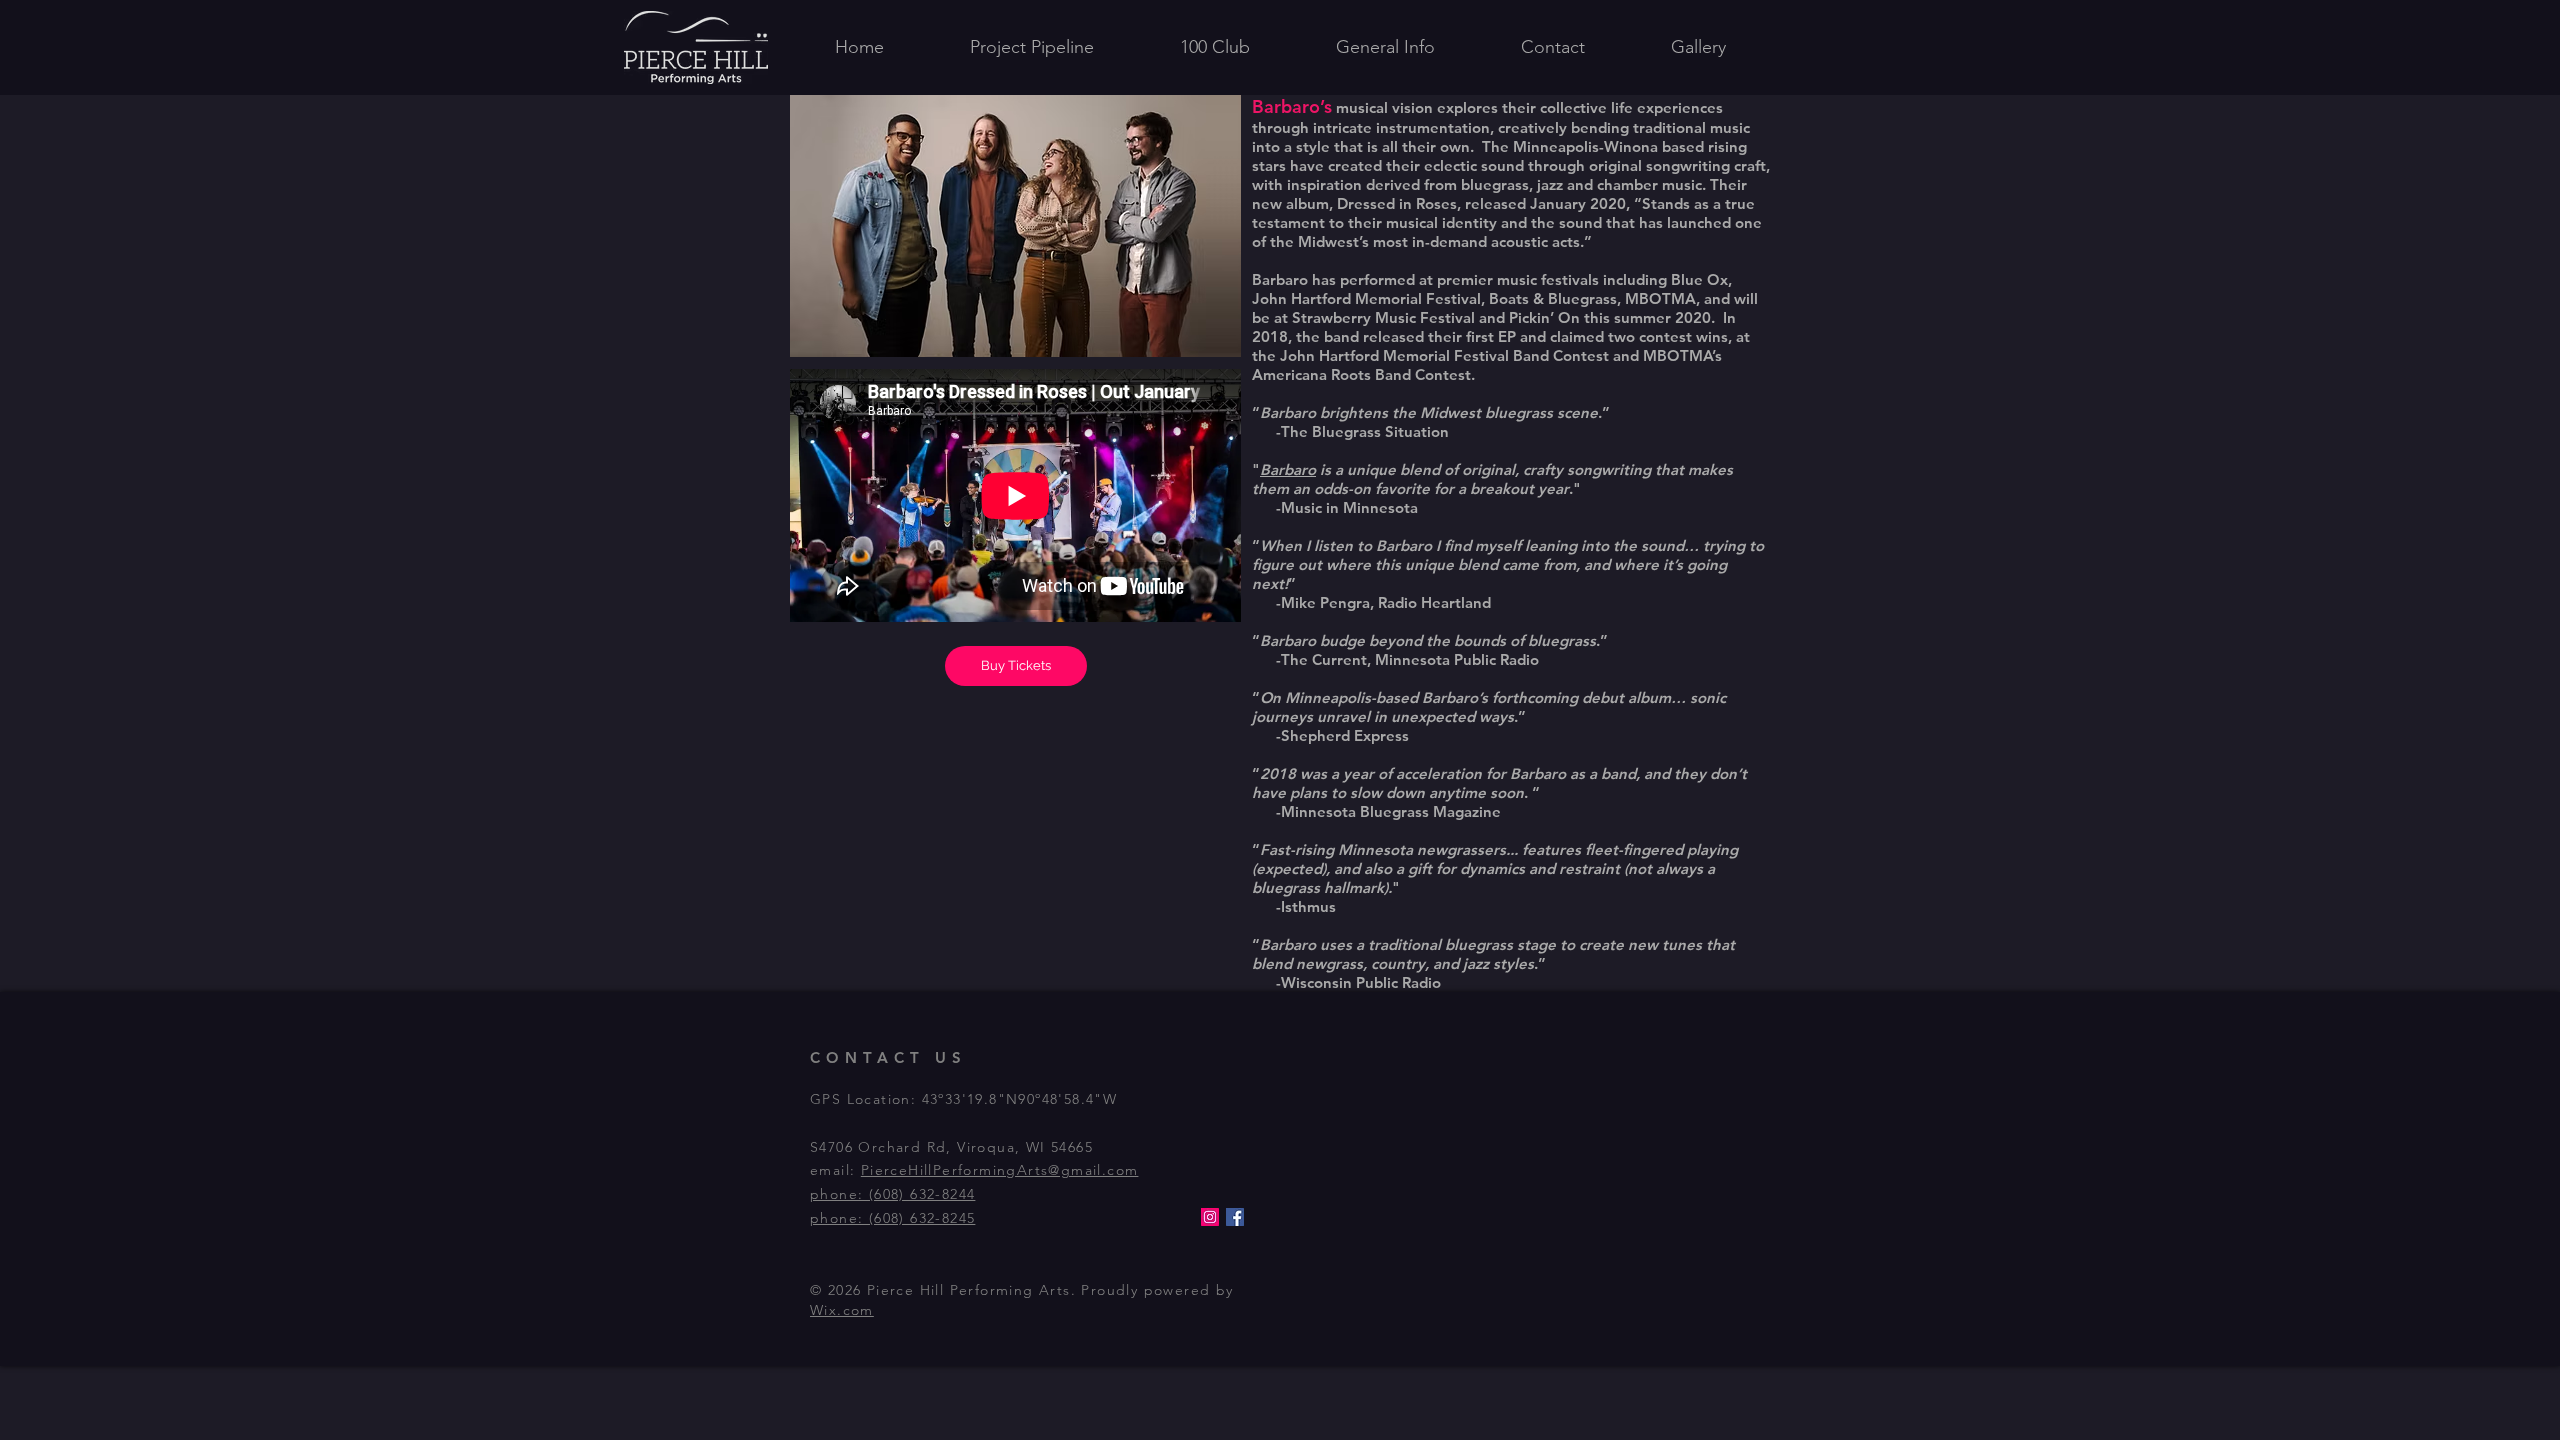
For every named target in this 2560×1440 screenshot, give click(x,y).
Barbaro (1288, 469)
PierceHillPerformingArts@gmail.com (1000, 1170)
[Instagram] (1210, 1217)
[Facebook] (1235, 1217)
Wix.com (842, 1310)
